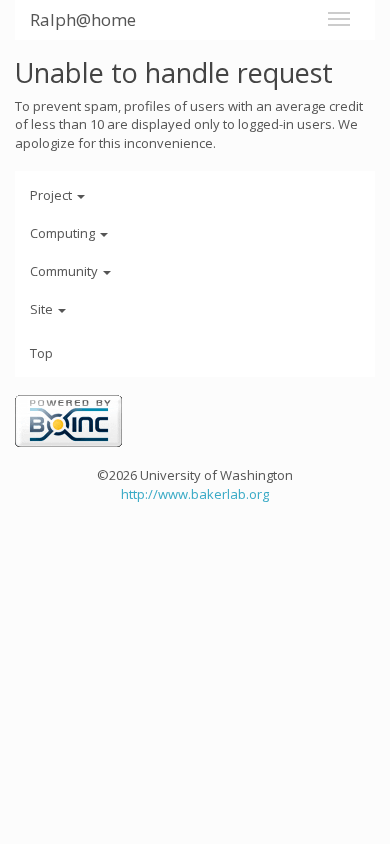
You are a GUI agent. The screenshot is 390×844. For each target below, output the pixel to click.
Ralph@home (83, 19)
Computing (64, 233)
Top (41, 353)
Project (52, 195)
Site (43, 309)
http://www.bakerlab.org (195, 494)
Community (65, 271)
